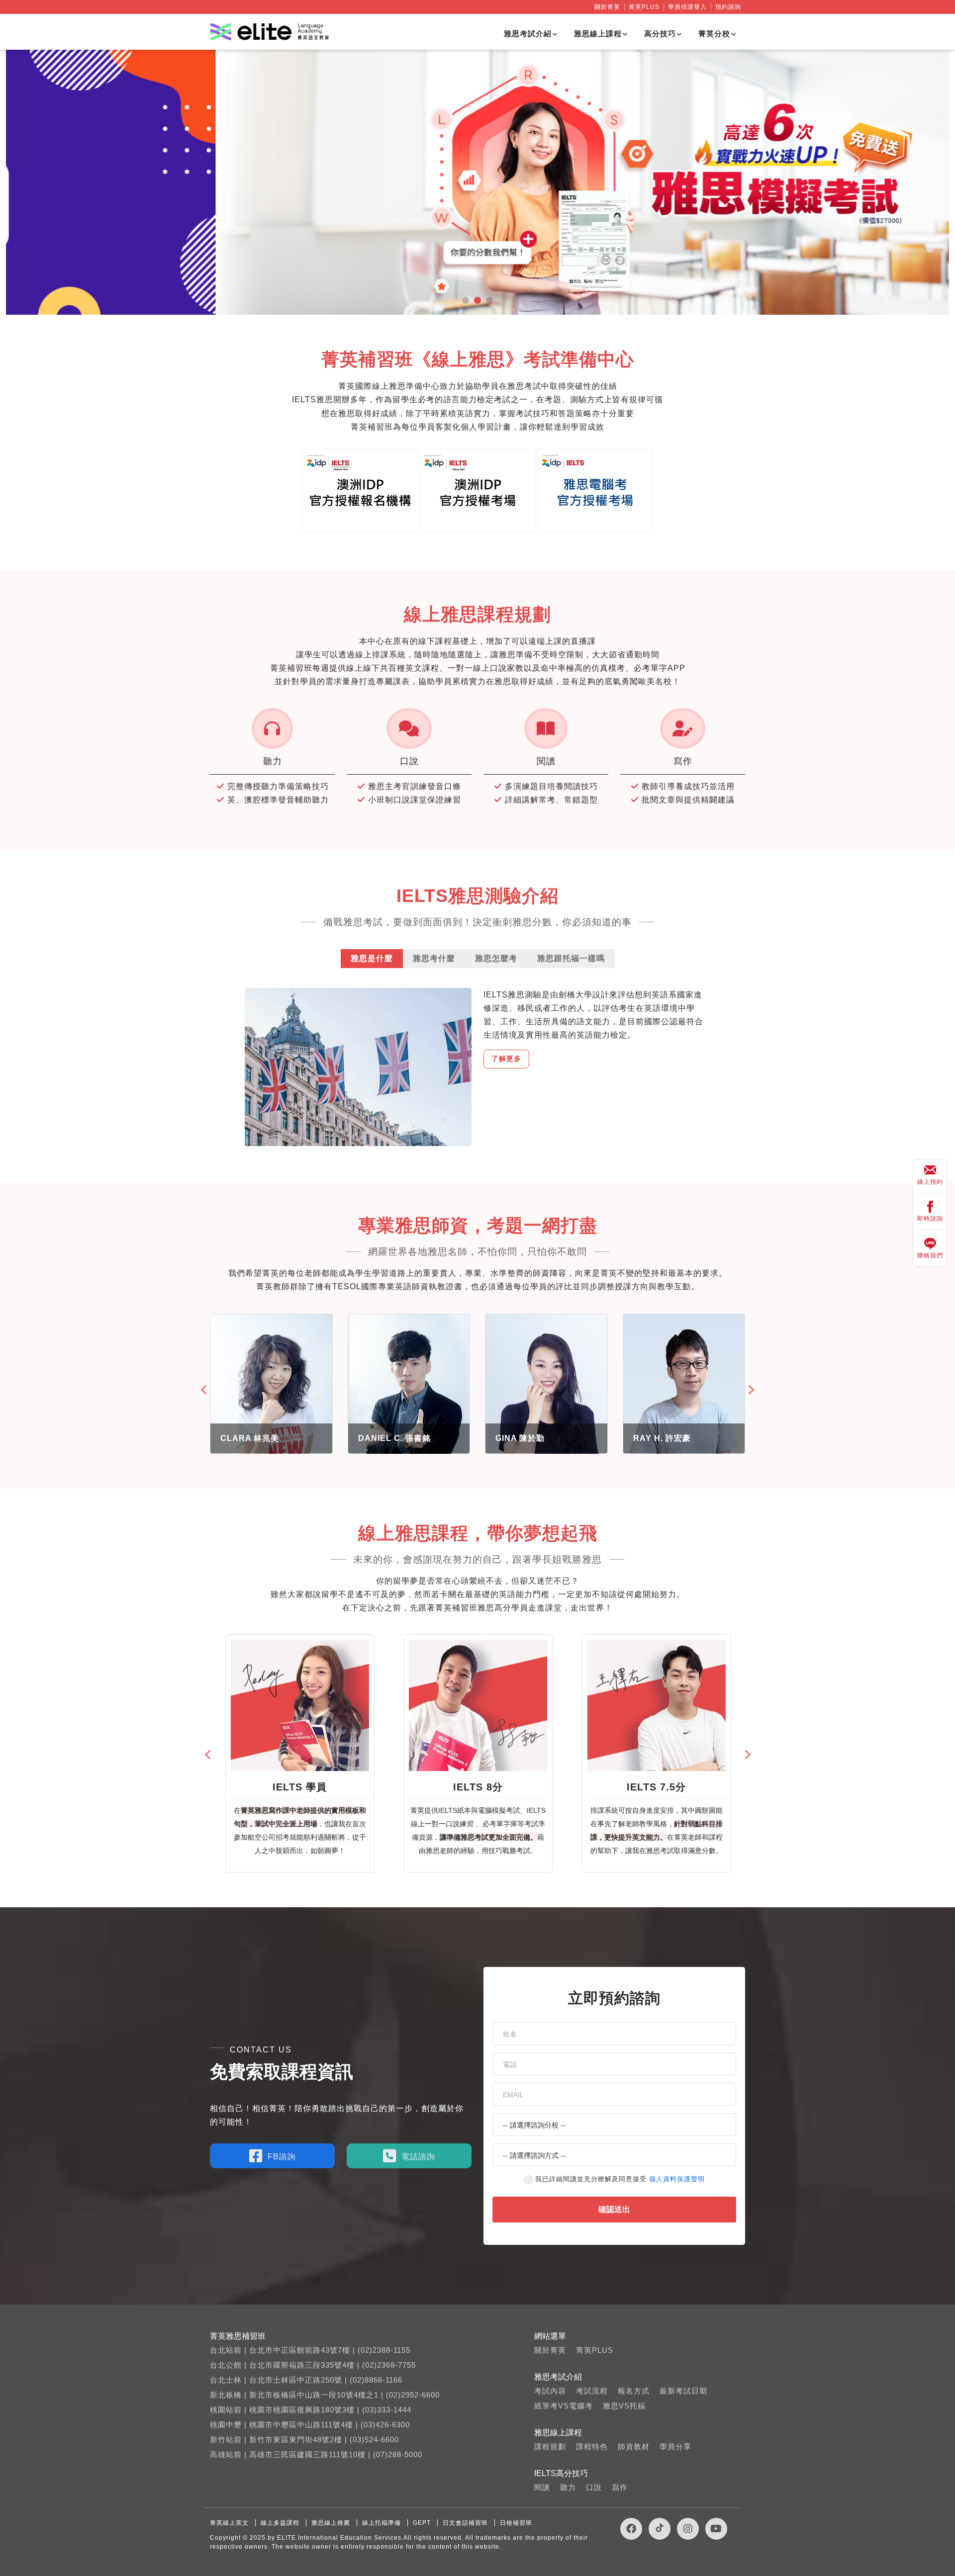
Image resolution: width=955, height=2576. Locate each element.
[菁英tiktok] (660, 2529)
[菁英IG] (688, 2529)
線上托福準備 (382, 2523)
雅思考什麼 (434, 958)
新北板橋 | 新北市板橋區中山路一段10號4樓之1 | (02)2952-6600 (325, 2395)
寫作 (620, 2487)
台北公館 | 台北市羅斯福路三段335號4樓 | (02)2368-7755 (313, 2365)
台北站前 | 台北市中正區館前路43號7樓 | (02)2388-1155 (310, 2350)
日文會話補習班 (465, 2523)
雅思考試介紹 (528, 34)
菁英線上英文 (229, 2523)
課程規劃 (550, 2446)
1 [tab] (466, 300)
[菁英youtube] (716, 2529)
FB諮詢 (282, 2157)
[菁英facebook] (631, 2529)
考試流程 (592, 2391)
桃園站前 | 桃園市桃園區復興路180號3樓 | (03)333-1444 (311, 2410)
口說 (594, 2487)
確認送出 (614, 2209)
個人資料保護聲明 (677, 2179)
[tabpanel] (477, 182)
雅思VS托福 (624, 2406)
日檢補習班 (516, 2523)
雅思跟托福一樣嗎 (571, 958)
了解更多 (506, 1059)
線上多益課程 (280, 2523)
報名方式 (634, 2391)
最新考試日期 (683, 2391)
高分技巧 (660, 34)
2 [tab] (477, 300)
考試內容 (550, 2391)
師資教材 (634, 2446)
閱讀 (542, 2487)
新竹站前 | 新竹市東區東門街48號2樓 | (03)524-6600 (304, 2440)
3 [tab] (489, 300)
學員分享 (675, 2446)
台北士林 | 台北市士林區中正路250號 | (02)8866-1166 (306, 2380)
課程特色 (592, 2446)
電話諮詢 (418, 2157)
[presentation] (205, 1390)
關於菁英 (607, 7)
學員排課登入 (687, 7)
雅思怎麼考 (496, 958)
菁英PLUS (644, 7)
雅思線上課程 (598, 34)
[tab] (372, 958)
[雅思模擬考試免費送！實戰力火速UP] (477, 182)
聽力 (568, 2487)
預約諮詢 (728, 7)
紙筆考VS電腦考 (564, 2406)
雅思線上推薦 (331, 2523)
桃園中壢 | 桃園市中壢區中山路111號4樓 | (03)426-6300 (310, 2425)
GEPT (422, 2523)
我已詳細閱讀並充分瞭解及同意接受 (620, 2179)
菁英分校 (714, 34)
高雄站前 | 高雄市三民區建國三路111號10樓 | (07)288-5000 (316, 2454)
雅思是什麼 (372, 958)
